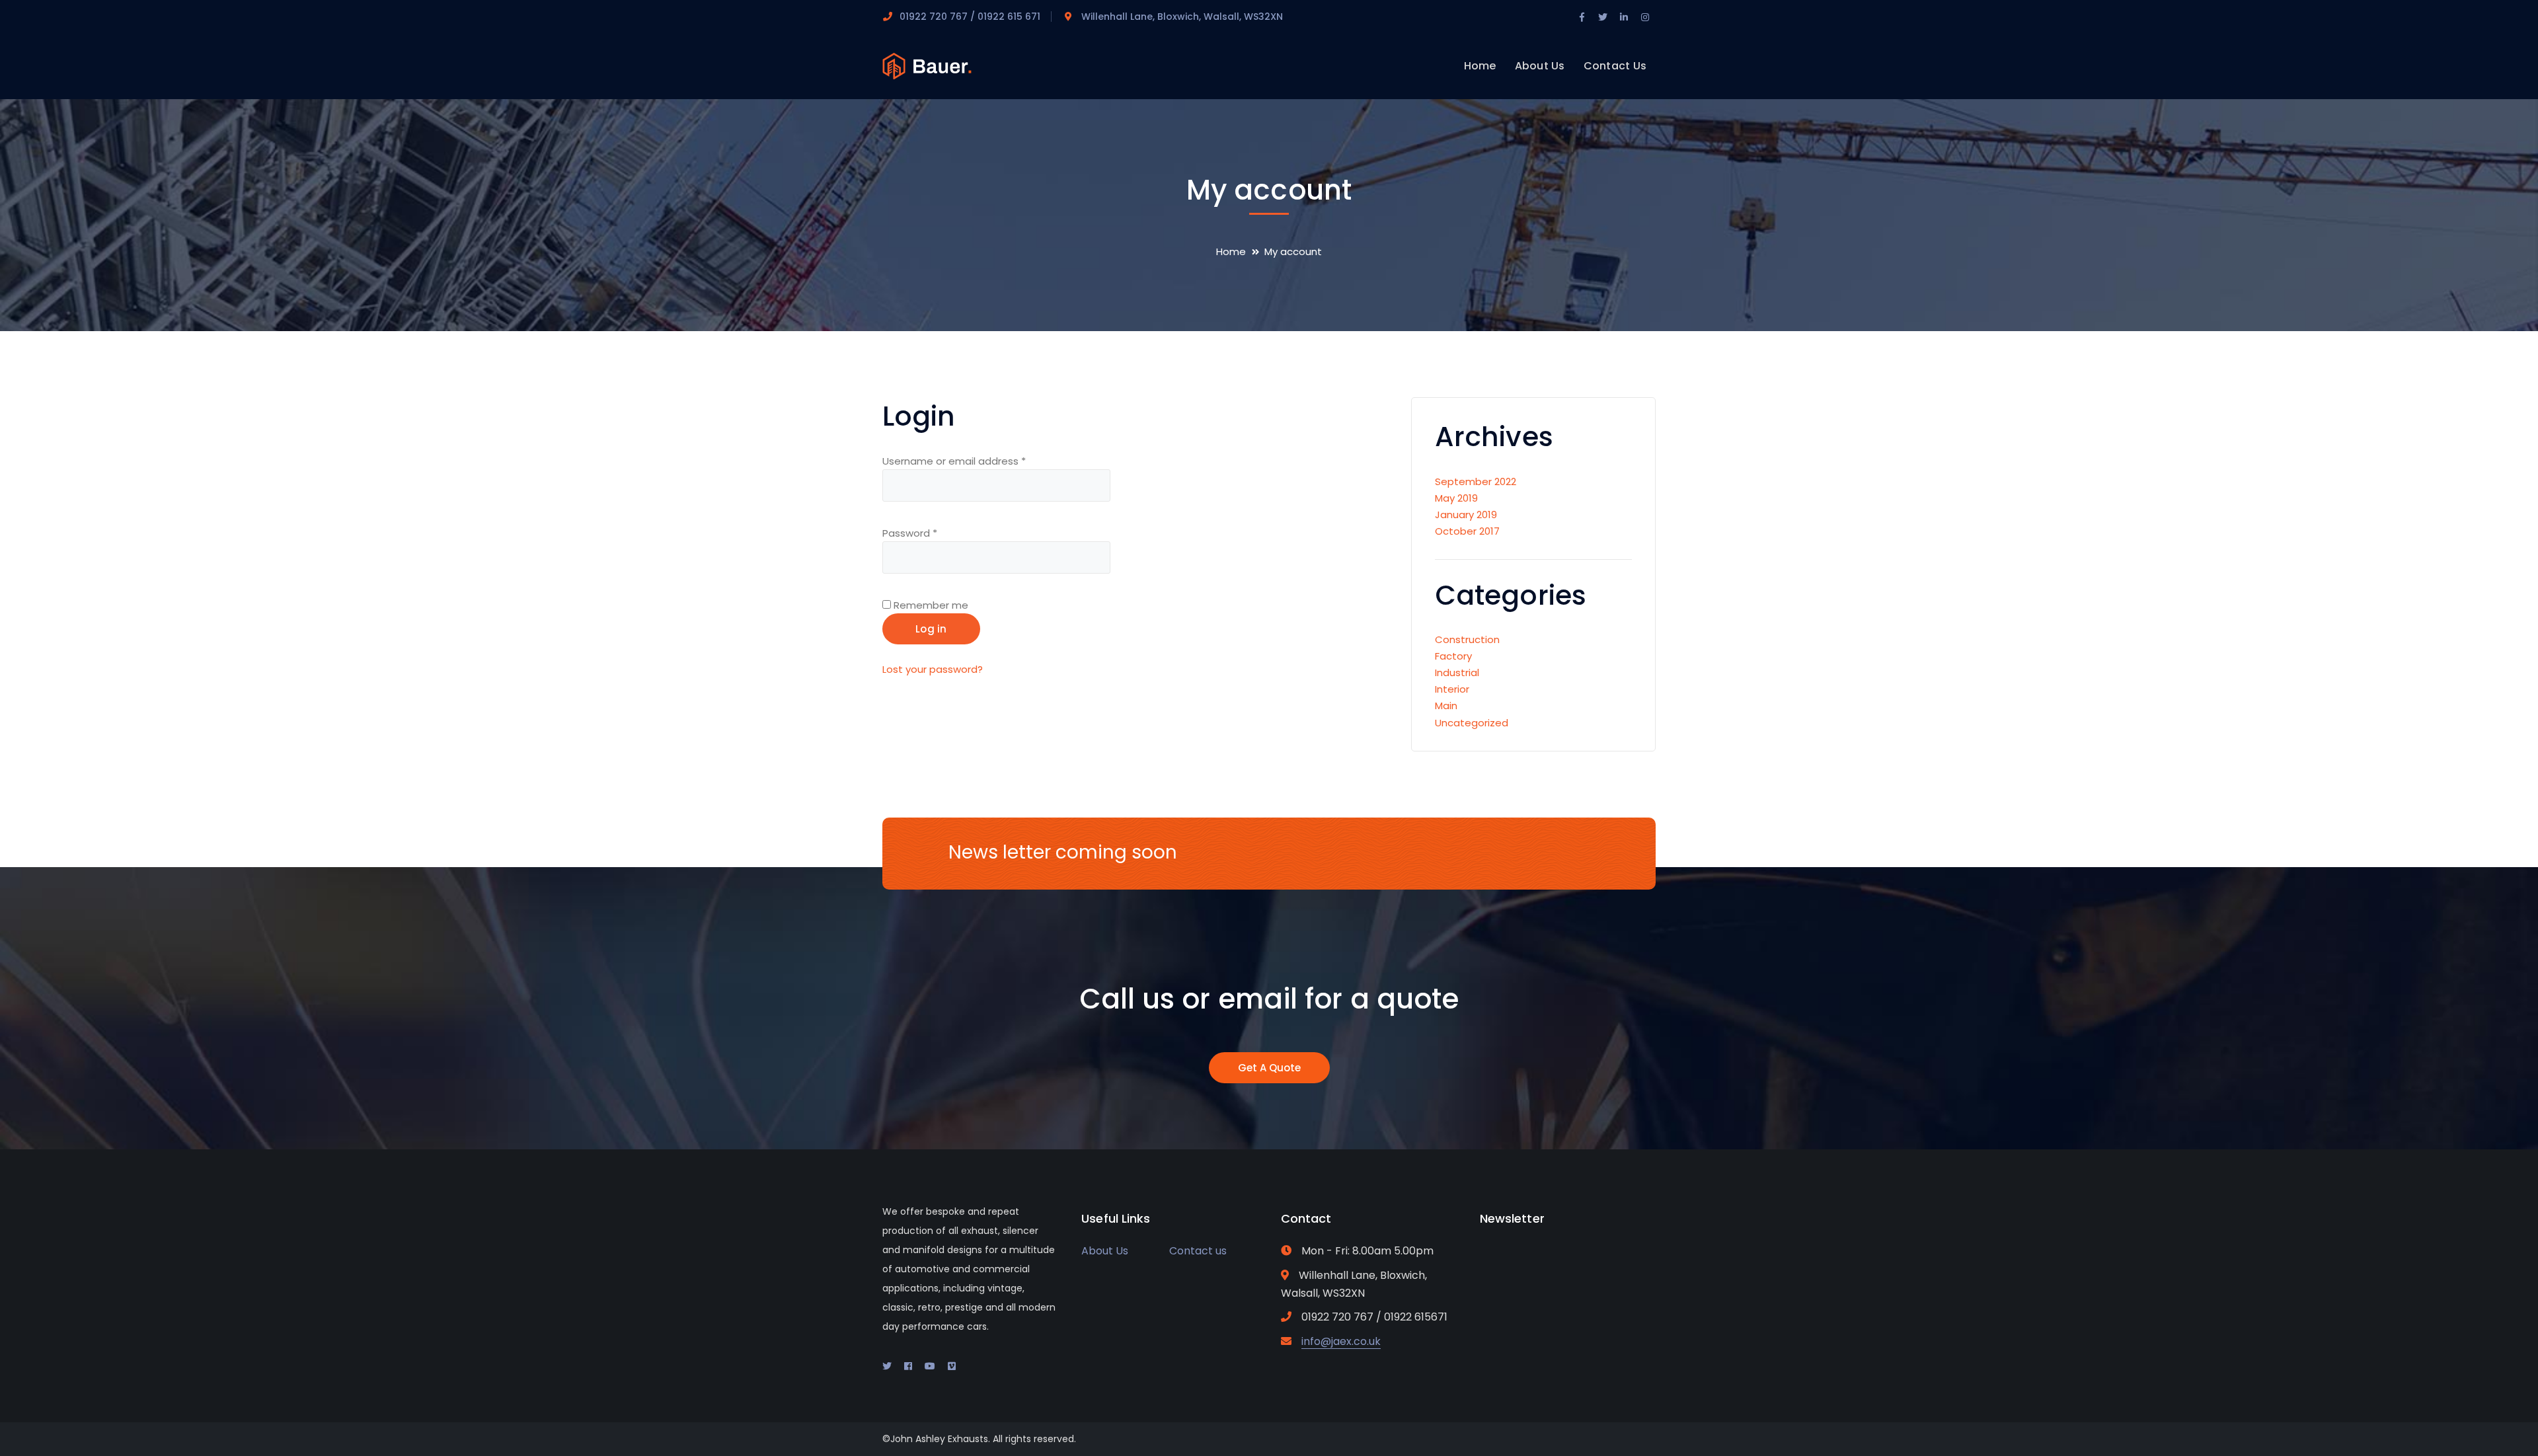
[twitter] (887, 1366)
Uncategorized (1472, 723)
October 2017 (1467, 531)
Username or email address (954, 461)
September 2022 (1476, 481)
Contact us (1198, 1251)
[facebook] (908, 1366)
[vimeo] (952, 1366)
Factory (1453, 656)
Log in (931, 629)
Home (1231, 251)
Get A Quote (1269, 1068)
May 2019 (1456, 498)
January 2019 (1466, 515)
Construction (1467, 639)
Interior (1452, 689)
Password (910, 533)
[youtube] (930, 1366)
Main (1446, 706)
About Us (1105, 1251)
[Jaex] (927, 65)
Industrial (1457, 672)
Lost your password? (933, 669)
